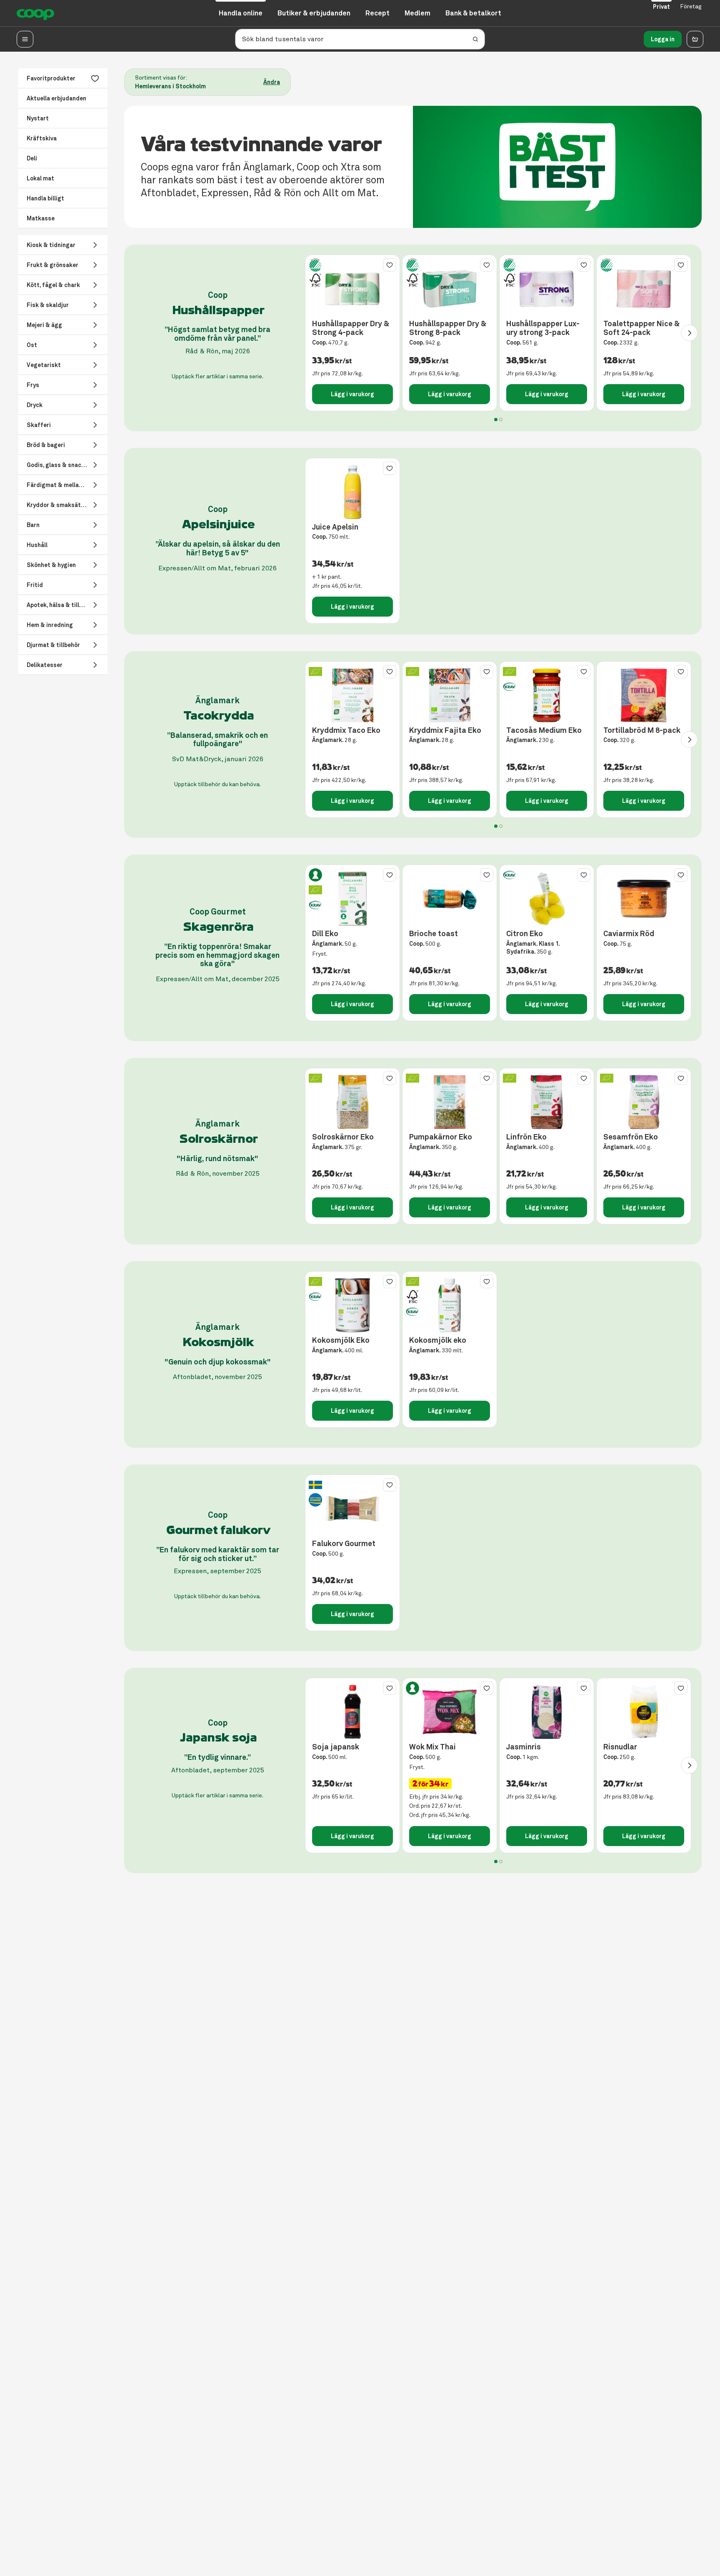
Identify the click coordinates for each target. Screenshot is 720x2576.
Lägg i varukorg (352, 394)
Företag (691, 6)
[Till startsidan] (35, 13)
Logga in (663, 39)
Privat (661, 7)
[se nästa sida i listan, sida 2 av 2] (689, 333)
